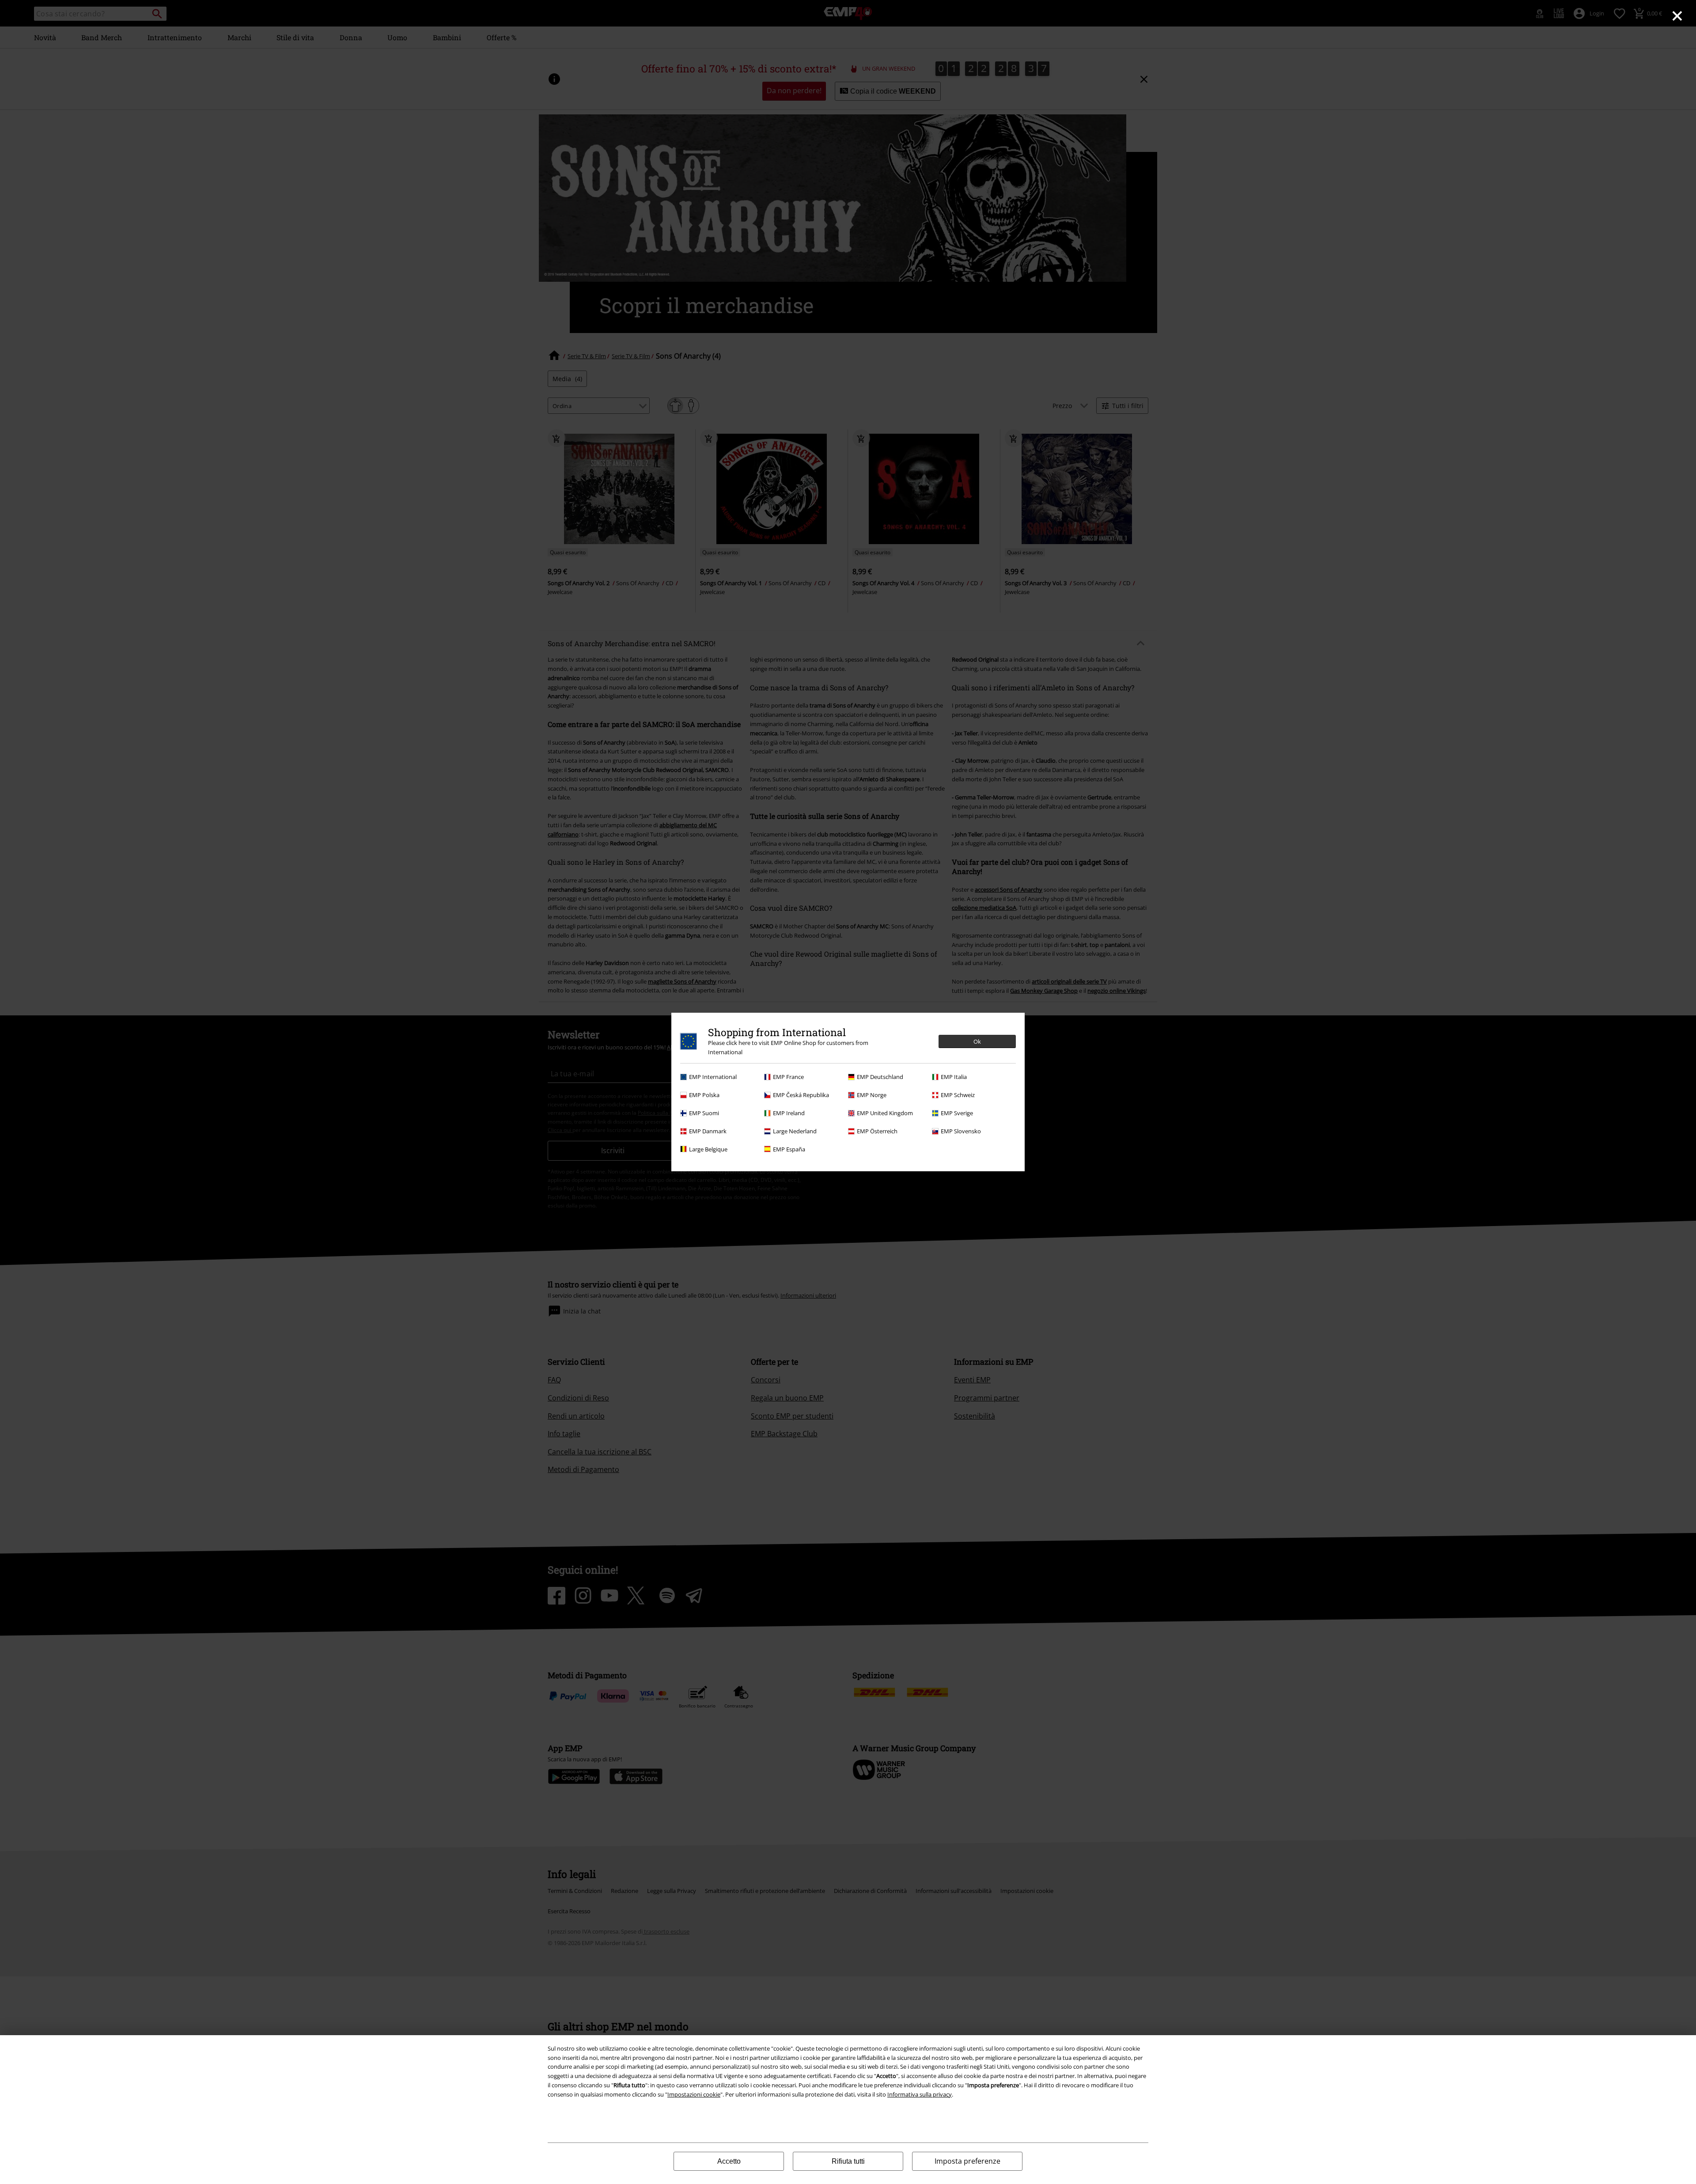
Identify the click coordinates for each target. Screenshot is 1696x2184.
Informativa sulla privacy (920, 2094)
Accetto (729, 2161)
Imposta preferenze (967, 2161)
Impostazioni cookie (694, 2094)
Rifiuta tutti (848, 2161)
